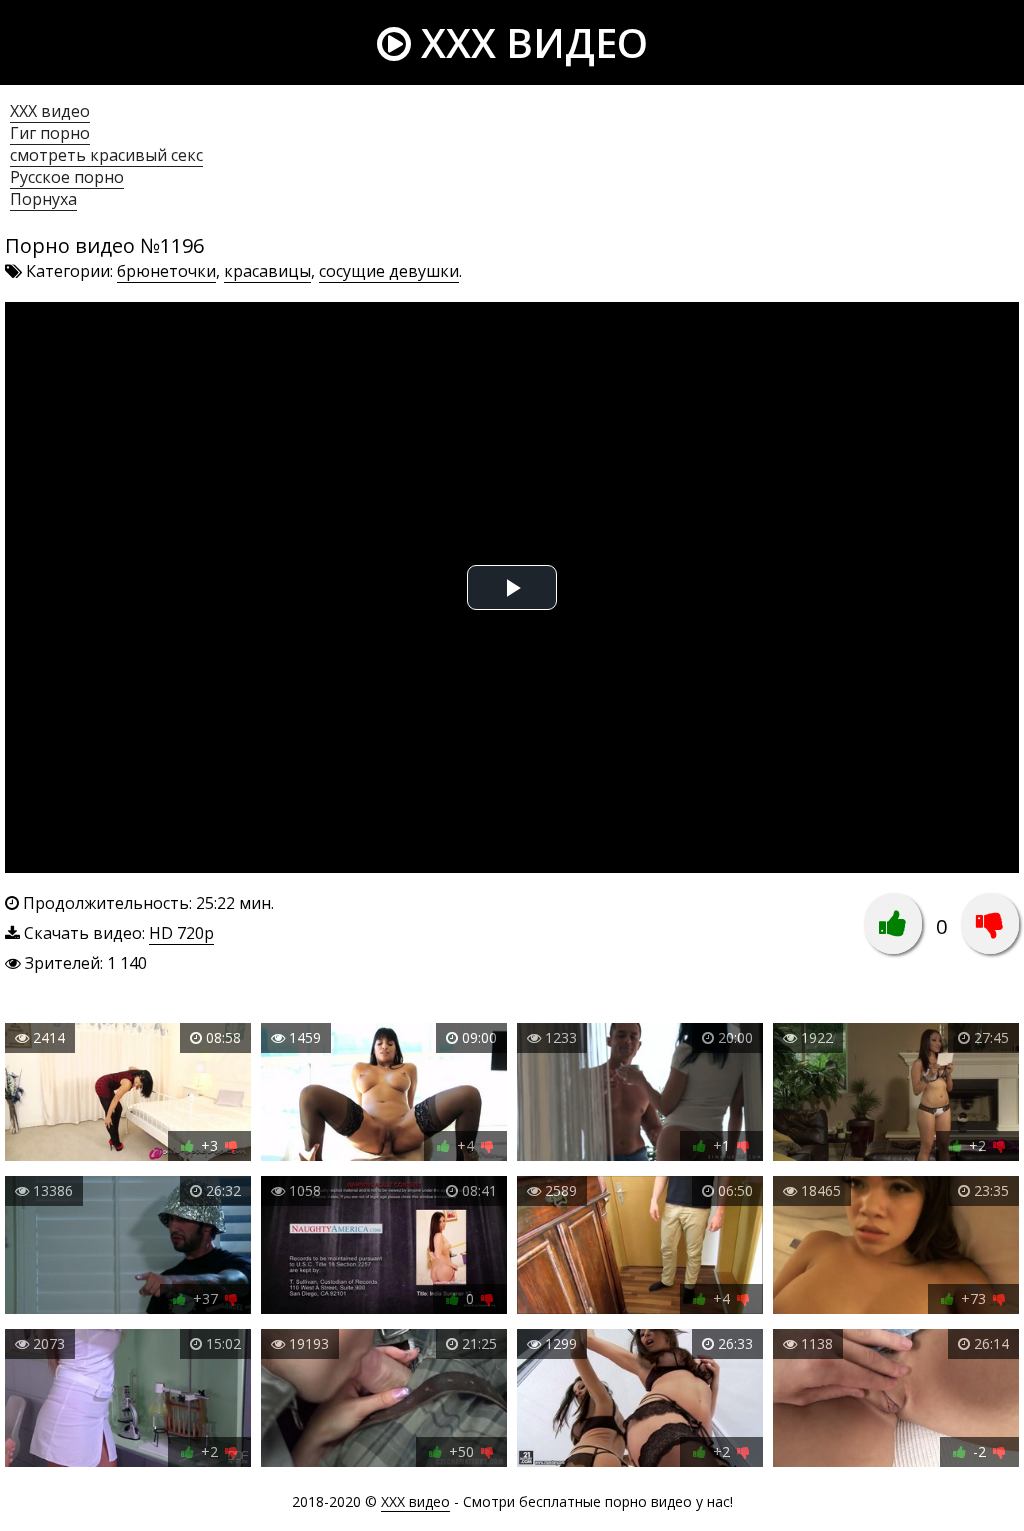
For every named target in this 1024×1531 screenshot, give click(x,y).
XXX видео (529, 42)
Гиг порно (50, 133)
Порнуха (43, 199)
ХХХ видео (50, 111)
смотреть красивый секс (106, 155)
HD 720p (181, 933)
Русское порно (67, 177)
